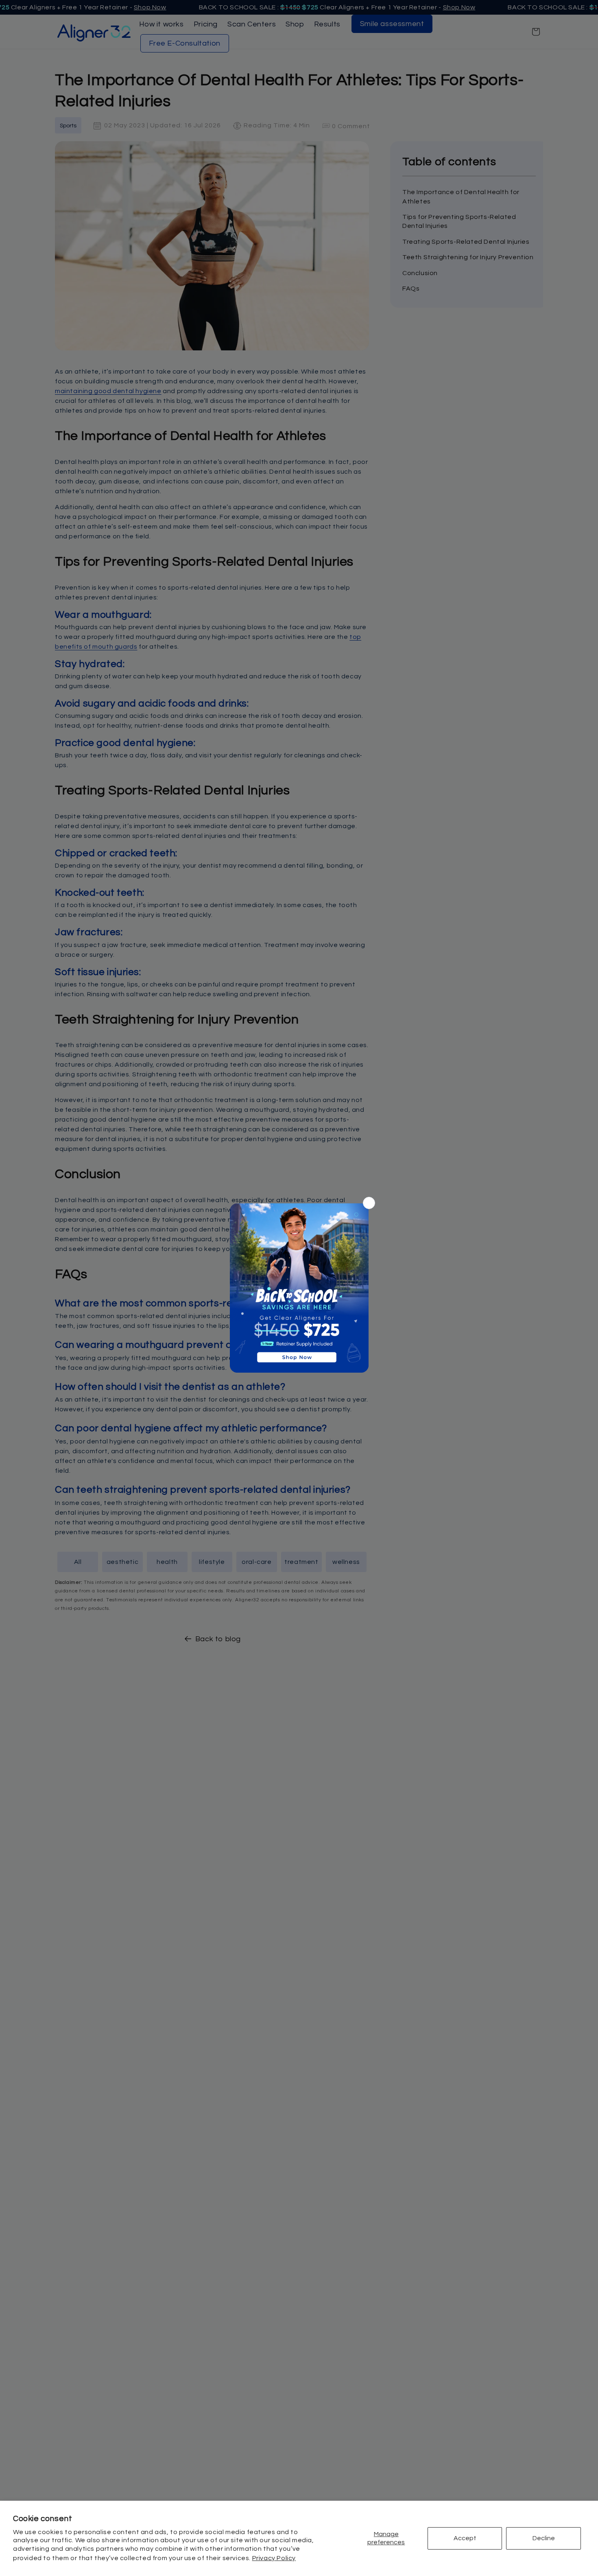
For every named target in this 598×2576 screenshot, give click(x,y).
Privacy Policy (274, 2558)
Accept (465, 2538)
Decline (544, 2538)
